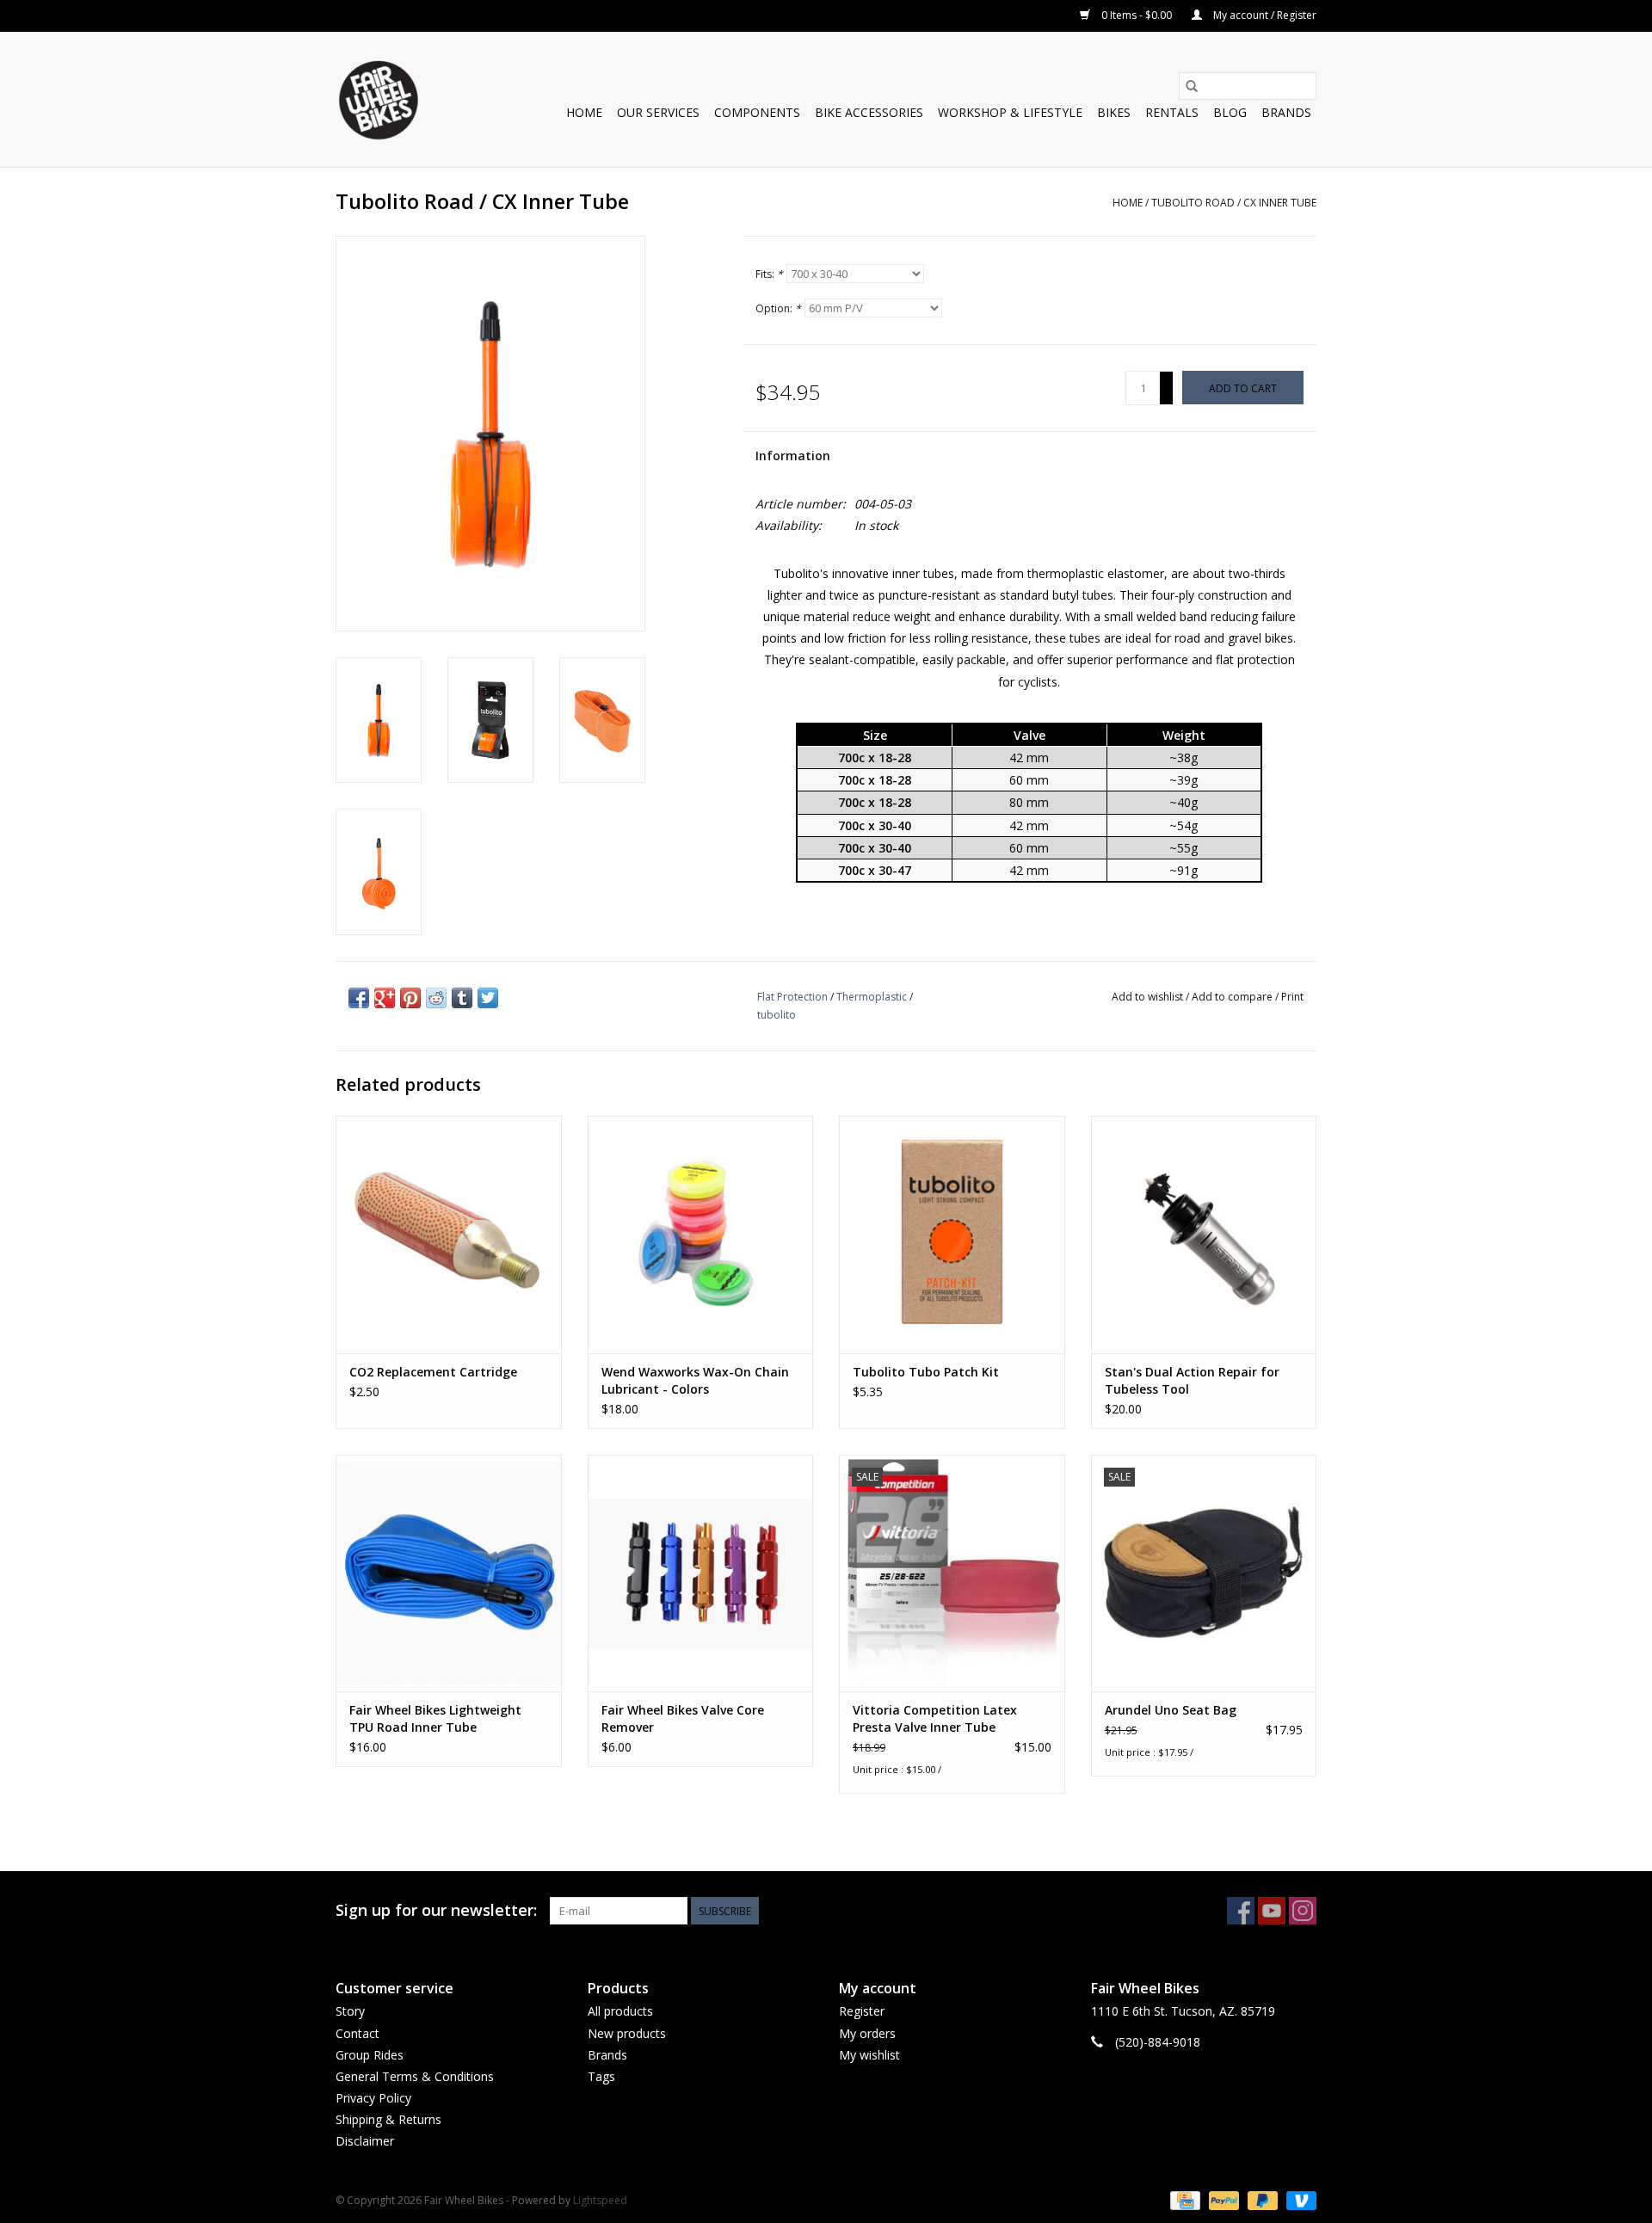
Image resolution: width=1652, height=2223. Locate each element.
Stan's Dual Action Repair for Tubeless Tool (1192, 1380)
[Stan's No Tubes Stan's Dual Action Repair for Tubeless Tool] (1204, 1234)
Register (862, 2011)
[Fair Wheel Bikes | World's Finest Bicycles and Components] (378, 99)
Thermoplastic (872, 997)
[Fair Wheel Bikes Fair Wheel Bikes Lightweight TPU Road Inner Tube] (449, 1573)
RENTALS (1172, 112)
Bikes (1114, 112)
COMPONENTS (757, 112)
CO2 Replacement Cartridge (433, 1372)
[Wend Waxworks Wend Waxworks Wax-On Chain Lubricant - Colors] (701, 1234)
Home (584, 112)
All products (620, 2011)
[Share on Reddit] (436, 998)
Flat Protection (792, 997)
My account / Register (1264, 15)
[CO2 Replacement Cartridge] (449, 1234)
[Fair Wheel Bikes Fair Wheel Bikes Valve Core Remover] (701, 1573)
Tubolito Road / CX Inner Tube (1234, 203)
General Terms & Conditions (415, 2076)
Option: (778, 308)
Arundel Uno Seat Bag (1171, 1710)
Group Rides (370, 2055)
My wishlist (869, 2055)
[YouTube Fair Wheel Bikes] (1272, 1911)
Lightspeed (600, 2200)
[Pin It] (410, 998)
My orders (867, 2033)
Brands (1286, 112)
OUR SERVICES (658, 112)
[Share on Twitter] (488, 998)
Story (350, 2011)
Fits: (769, 274)
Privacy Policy (373, 2098)
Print (1292, 997)
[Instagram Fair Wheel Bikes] (1303, 1911)
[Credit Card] (1183, 2199)
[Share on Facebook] (359, 998)
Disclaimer (365, 2141)
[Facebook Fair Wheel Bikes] (1241, 1911)
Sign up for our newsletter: (436, 1910)
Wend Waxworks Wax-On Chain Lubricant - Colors (695, 1380)
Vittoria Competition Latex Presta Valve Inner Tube (935, 1718)
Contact (358, 2033)
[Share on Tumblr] (462, 998)
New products (627, 2033)
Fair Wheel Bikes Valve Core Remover (683, 1718)
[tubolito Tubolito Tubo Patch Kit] (952, 1234)
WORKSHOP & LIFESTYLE (1010, 112)
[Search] (1192, 86)
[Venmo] (1298, 2199)
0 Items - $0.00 (1137, 15)
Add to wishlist (1149, 997)
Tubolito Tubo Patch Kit (926, 1372)
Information (793, 456)
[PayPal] (1222, 2199)
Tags (601, 2076)
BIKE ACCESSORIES (869, 112)
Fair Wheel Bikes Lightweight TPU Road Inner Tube (435, 1718)
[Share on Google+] (385, 998)
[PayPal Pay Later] (1261, 2199)
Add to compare (1233, 997)
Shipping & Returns (388, 2119)
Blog (1230, 112)
